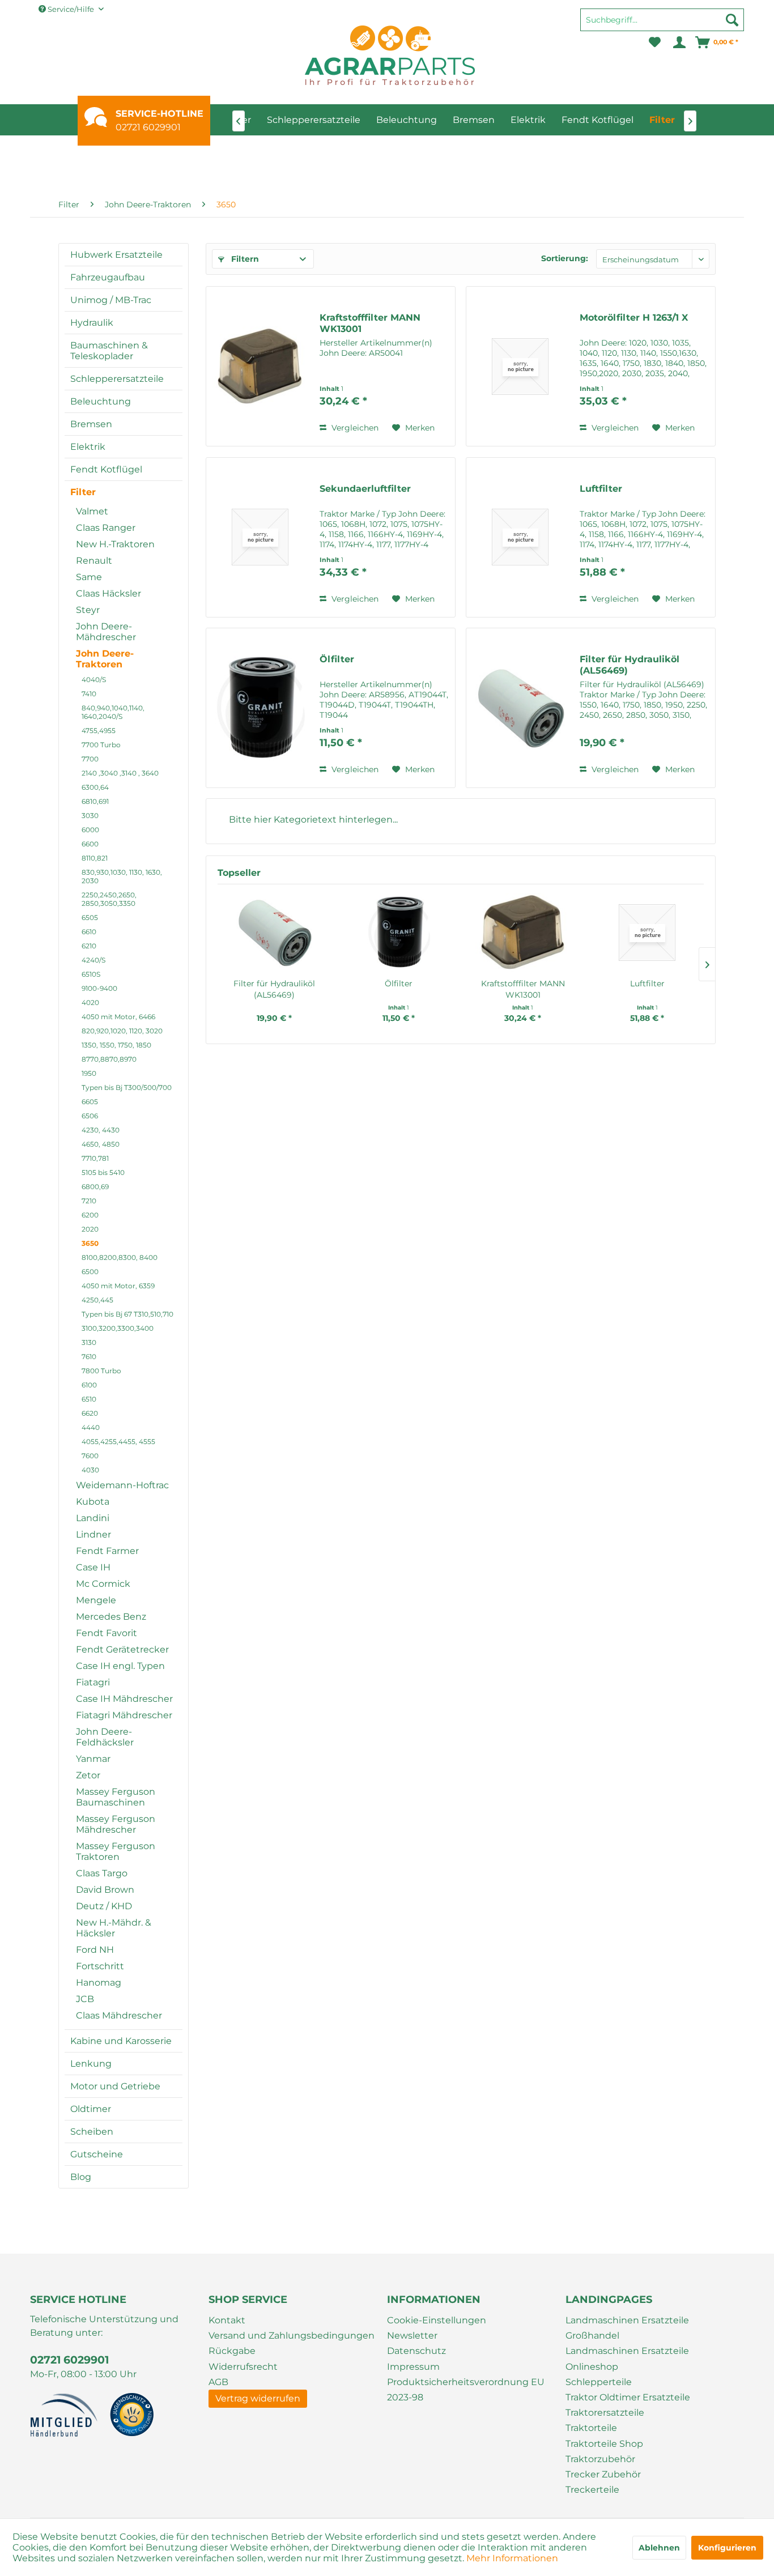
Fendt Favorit (107, 1633)
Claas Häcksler (109, 593)
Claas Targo (102, 1873)
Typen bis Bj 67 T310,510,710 (127, 1314)
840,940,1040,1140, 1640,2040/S (113, 712)
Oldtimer (91, 2109)
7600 (90, 1456)
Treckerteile (592, 2490)
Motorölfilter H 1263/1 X (634, 318)
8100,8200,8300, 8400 (120, 1257)
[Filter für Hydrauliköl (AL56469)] (520, 708)
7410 (89, 694)
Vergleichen (354, 428)
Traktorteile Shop (604, 2444)
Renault (94, 561)
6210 (89, 946)
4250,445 (97, 1300)
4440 (91, 1427)
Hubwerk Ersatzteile (116, 255)
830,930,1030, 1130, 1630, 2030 (122, 876)
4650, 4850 (101, 1144)
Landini (93, 1518)
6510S (91, 974)
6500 (90, 1272)
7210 (89, 1201)
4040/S (94, 680)
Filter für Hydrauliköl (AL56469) (630, 665)
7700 (90, 759)
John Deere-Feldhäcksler (105, 1737)
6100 (89, 1385)
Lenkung (91, 2064)
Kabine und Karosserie (121, 2041)
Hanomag (99, 1983)
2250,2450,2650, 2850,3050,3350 (109, 899)
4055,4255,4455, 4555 (118, 1442)
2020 (90, 1229)
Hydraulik (92, 323)
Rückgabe (232, 2351)
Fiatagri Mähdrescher (124, 1715)
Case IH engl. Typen (120, 1666)
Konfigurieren (727, 2548)
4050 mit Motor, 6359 (118, 1286)
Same (89, 577)
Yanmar (93, 1759)
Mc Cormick (103, 1584)
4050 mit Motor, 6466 (118, 1017)
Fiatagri (93, 1682)
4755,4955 (99, 731)
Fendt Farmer (107, 1551)
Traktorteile (591, 2428)
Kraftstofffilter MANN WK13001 (370, 323)
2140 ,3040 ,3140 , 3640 (120, 773)
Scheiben (92, 2132)
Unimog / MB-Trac (111, 300)
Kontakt (227, 2320)
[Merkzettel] (655, 42)
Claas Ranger (106, 528)
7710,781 (95, 1158)
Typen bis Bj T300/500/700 (127, 1087)
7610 (89, 1357)
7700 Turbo (101, 745)
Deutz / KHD (104, 1906)
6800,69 (95, 1187)
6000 (90, 830)
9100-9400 (99, 988)
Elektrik (88, 447)
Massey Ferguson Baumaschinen (116, 1797)
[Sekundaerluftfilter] (260, 537)
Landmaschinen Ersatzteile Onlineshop (627, 2358)
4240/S (93, 960)
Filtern (244, 259)
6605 (90, 1102)
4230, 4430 (101, 1130)
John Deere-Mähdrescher (106, 632)
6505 (90, 917)
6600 (90, 844)
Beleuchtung (101, 401)
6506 (90, 1116)
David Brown (105, 1890)
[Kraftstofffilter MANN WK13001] (260, 366)
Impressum (413, 2367)
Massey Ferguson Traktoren (116, 1851)
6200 (90, 1215)
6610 (89, 932)
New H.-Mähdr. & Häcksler (114, 1928)
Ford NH (95, 1950)
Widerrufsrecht (243, 2367)
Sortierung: (565, 258)
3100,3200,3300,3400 (118, 1328)
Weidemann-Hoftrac (122, 1485)
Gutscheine (97, 2154)
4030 (90, 1470)
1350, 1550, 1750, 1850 (116, 1045)
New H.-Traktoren (115, 544)
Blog (81, 2177)
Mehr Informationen (512, 2558)
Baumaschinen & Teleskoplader (109, 351)
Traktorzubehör (600, 2459)
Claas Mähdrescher (119, 2015)
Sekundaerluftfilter (365, 489)
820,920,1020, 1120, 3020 (122, 1031)
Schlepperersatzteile (117, 379)
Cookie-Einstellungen (437, 2320)
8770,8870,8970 (109, 1059)
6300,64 (95, 787)
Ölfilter (337, 659)
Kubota (93, 1502)
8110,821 (95, 858)
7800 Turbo (101, 1371)
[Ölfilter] (260, 708)
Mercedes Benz (111, 1617)
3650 (90, 1243)
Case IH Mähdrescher (124, 1699)
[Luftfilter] (520, 537)
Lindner (93, 1534)
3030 (90, 816)
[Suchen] (732, 20)
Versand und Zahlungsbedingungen (292, 2336)
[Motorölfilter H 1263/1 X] (520, 366)
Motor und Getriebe (115, 2086)
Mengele (96, 1600)
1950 (89, 1073)
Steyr (88, 610)
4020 (90, 1002)
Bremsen (91, 424)
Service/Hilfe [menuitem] (71, 9)
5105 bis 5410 (103, 1172)
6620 (90, 1413)
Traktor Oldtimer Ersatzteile (628, 2397)
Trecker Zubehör (603, 2474)
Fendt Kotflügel (106, 469)
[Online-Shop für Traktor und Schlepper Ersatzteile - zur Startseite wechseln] (390, 55)
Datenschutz (416, 2351)
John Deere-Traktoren (105, 659)
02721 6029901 (148, 127)
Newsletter (412, 2336)
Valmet (92, 511)
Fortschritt (100, 1966)
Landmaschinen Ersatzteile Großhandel (627, 2328)
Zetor (88, 1775)
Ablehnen (659, 2548)
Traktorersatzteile (605, 2413)
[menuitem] (662, 25)
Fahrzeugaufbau (108, 277)
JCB (85, 1999)
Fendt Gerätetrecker (122, 1649)
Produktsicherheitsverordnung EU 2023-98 (466, 2390)
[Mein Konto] (679, 42)
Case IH (93, 1567)
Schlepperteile (599, 2382)
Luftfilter (601, 489)
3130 (89, 1342)
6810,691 (95, 801)
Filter (83, 492)
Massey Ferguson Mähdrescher (116, 1824)
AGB (218, 2382)
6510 (89, 1399)
